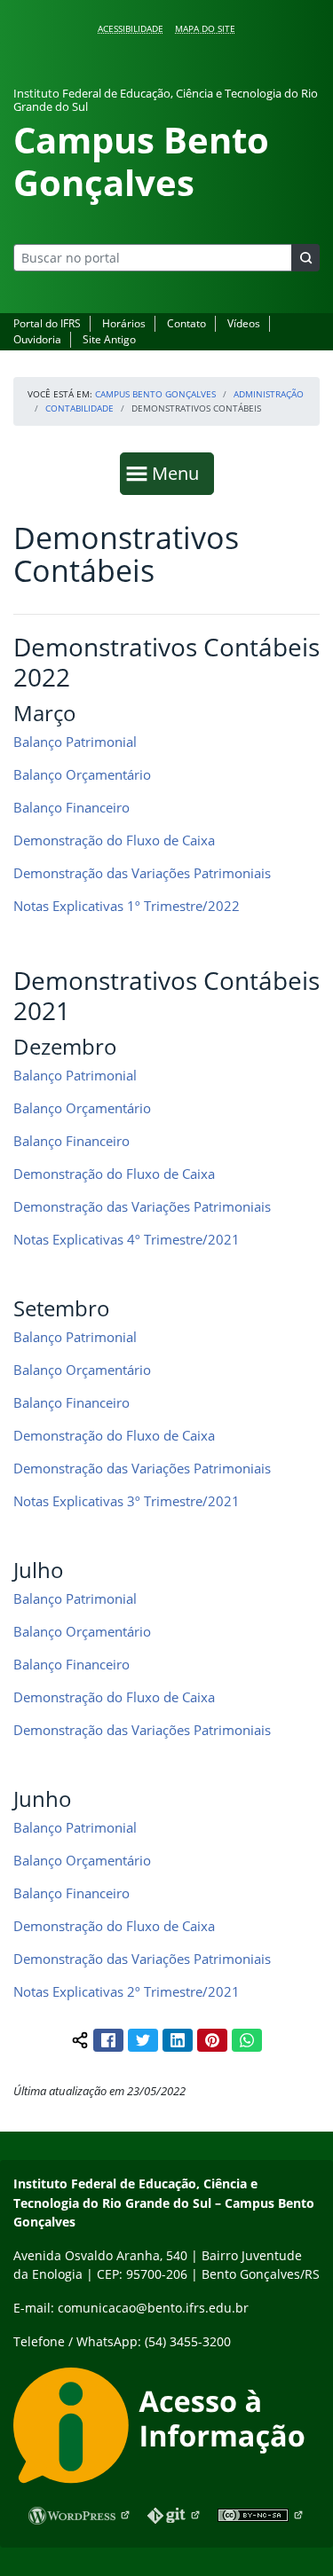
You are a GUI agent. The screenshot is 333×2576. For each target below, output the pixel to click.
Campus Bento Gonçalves (155, 394)
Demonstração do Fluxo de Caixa (114, 840)
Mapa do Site (205, 28)
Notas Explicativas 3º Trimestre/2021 (127, 1501)
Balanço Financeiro (71, 807)
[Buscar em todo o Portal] (305, 258)
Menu (179, 473)
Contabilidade (79, 408)
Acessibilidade (131, 28)
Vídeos (244, 323)
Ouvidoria (37, 339)
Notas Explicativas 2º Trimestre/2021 (128, 1991)
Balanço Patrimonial (75, 742)
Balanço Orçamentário (82, 774)
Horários (124, 323)
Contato (186, 323)
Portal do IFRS (47, 323)
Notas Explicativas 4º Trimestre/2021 (127, 1239)
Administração (269, 394)
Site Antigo (109, 339)
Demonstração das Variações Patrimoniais (142, 873)
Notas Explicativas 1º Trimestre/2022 (127, 906)
